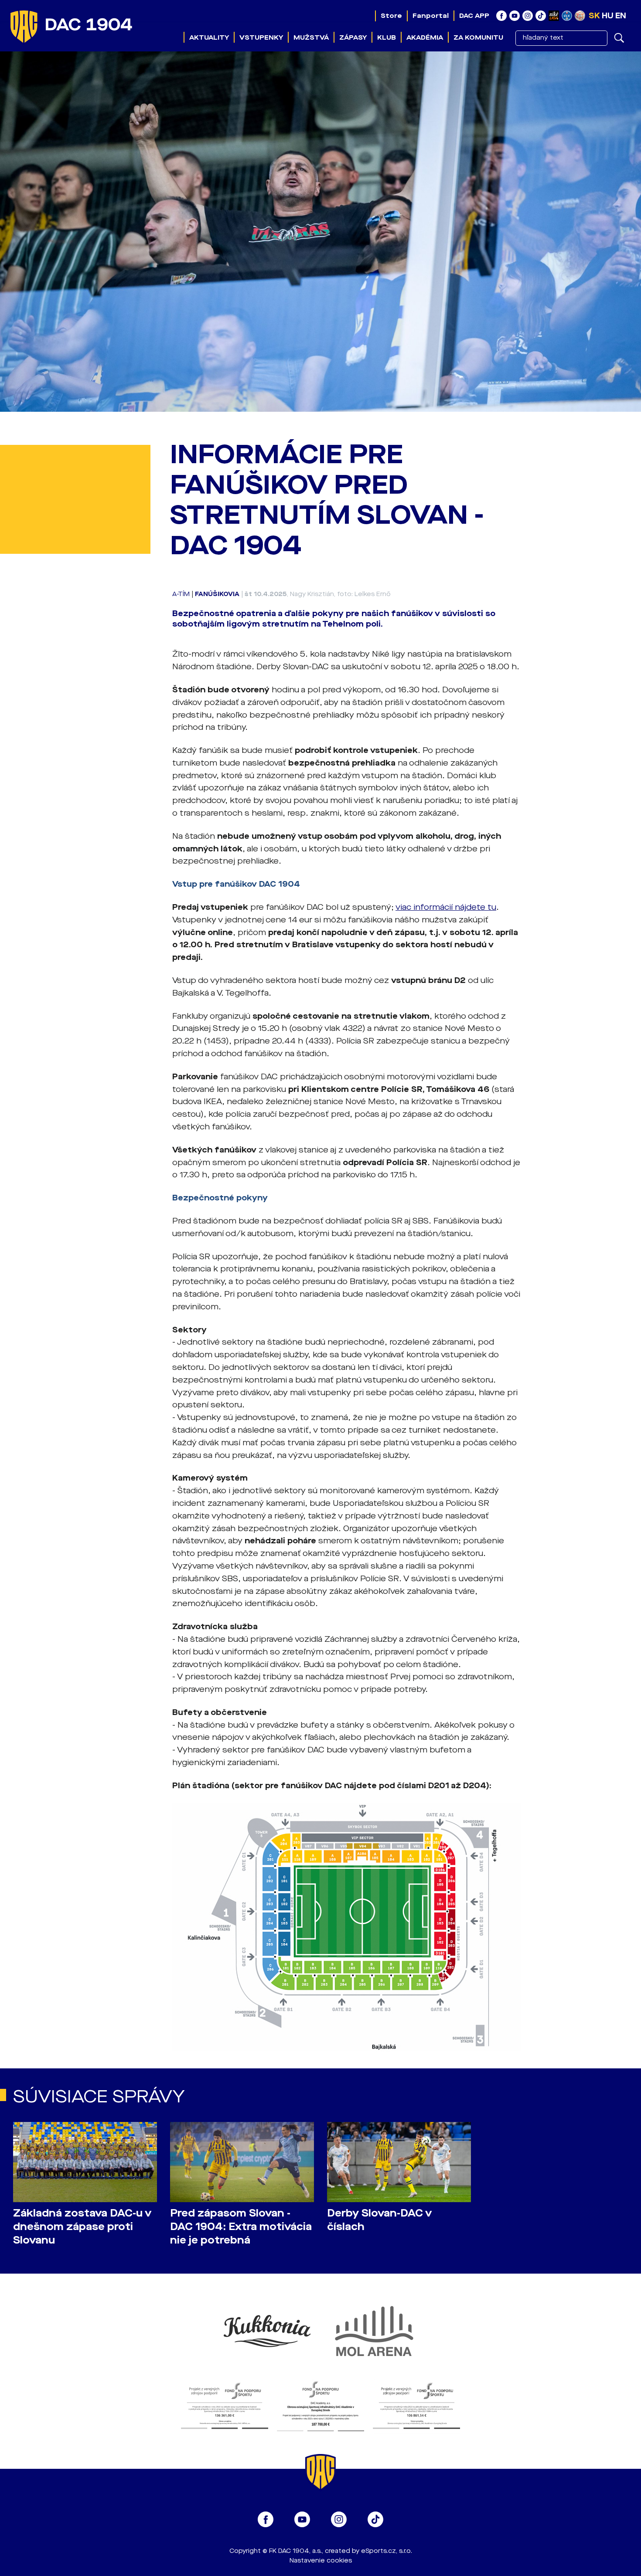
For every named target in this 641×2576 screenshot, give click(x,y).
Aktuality (209, 37)
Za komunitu (478, 37)
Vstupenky (261, 37)
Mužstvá (311, 37)
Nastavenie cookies (321, 2561)
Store (391, 16)
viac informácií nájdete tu (446, 907)
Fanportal (431, 16)
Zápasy (353, 37)
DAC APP (474, 16)
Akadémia (425, 37)
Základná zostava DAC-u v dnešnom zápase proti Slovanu (82, 2227)
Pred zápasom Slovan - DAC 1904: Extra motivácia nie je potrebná (241, 2227)
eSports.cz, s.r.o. (387, 2551)
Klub (387, 37)
